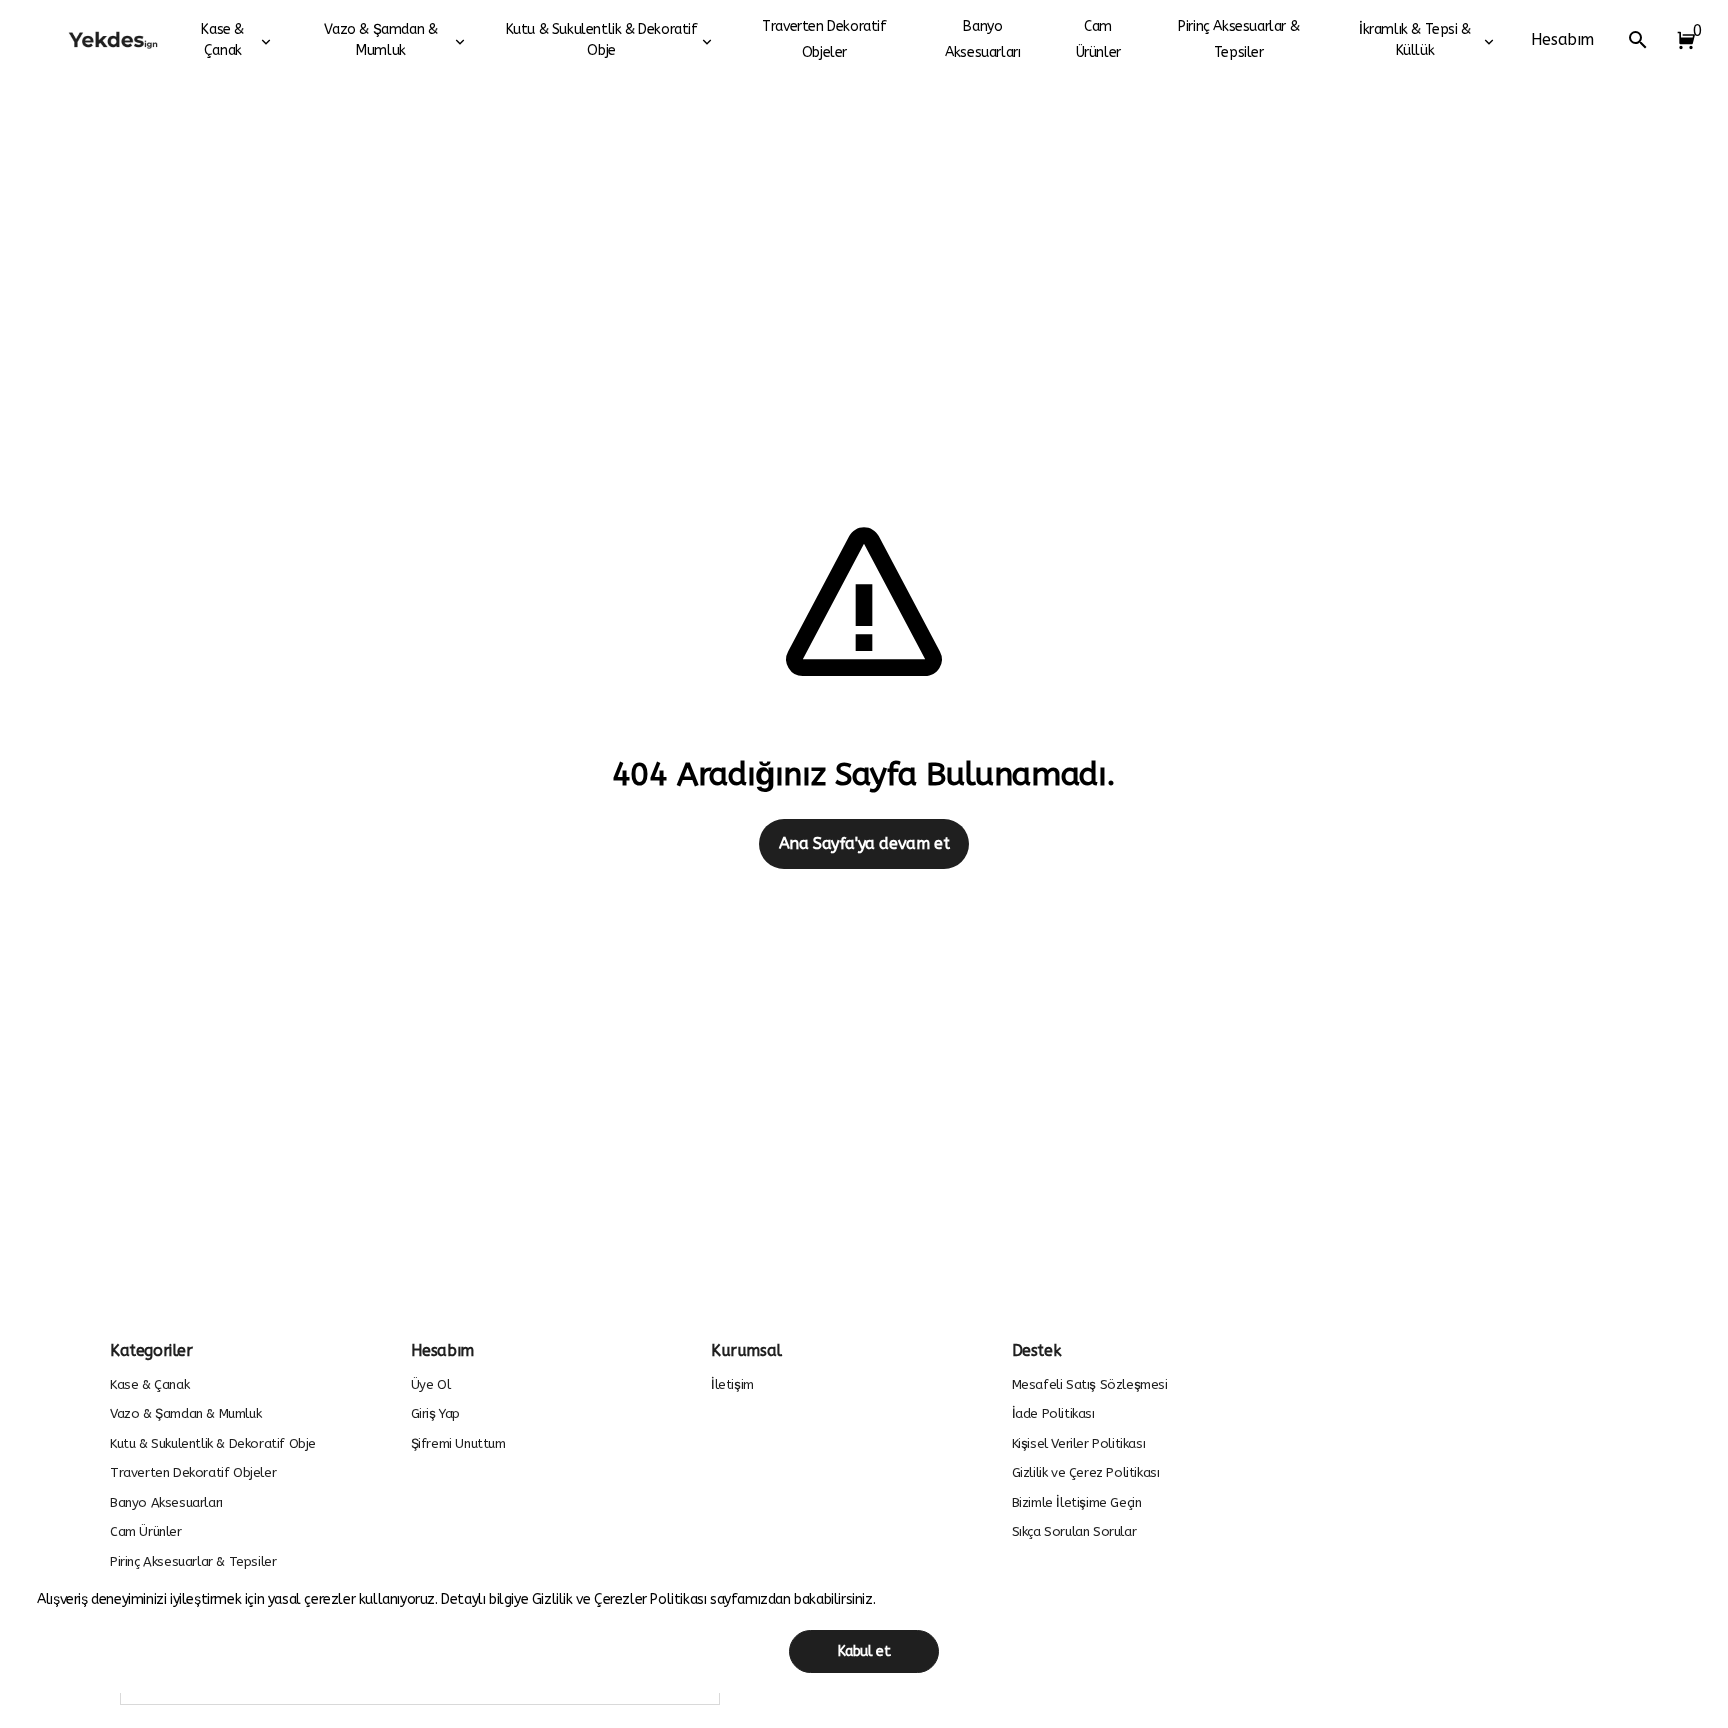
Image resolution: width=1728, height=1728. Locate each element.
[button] (1682, 40)
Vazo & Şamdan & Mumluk (380, 40)
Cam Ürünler (1098, 39)
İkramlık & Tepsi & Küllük (1415, 40)
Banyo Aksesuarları (982, 39)
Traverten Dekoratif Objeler (824, 39)
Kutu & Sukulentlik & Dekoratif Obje (602, 40)
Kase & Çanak (222, 40)
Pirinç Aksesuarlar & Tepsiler (1238, 39)
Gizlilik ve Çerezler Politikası (621, 1599)
